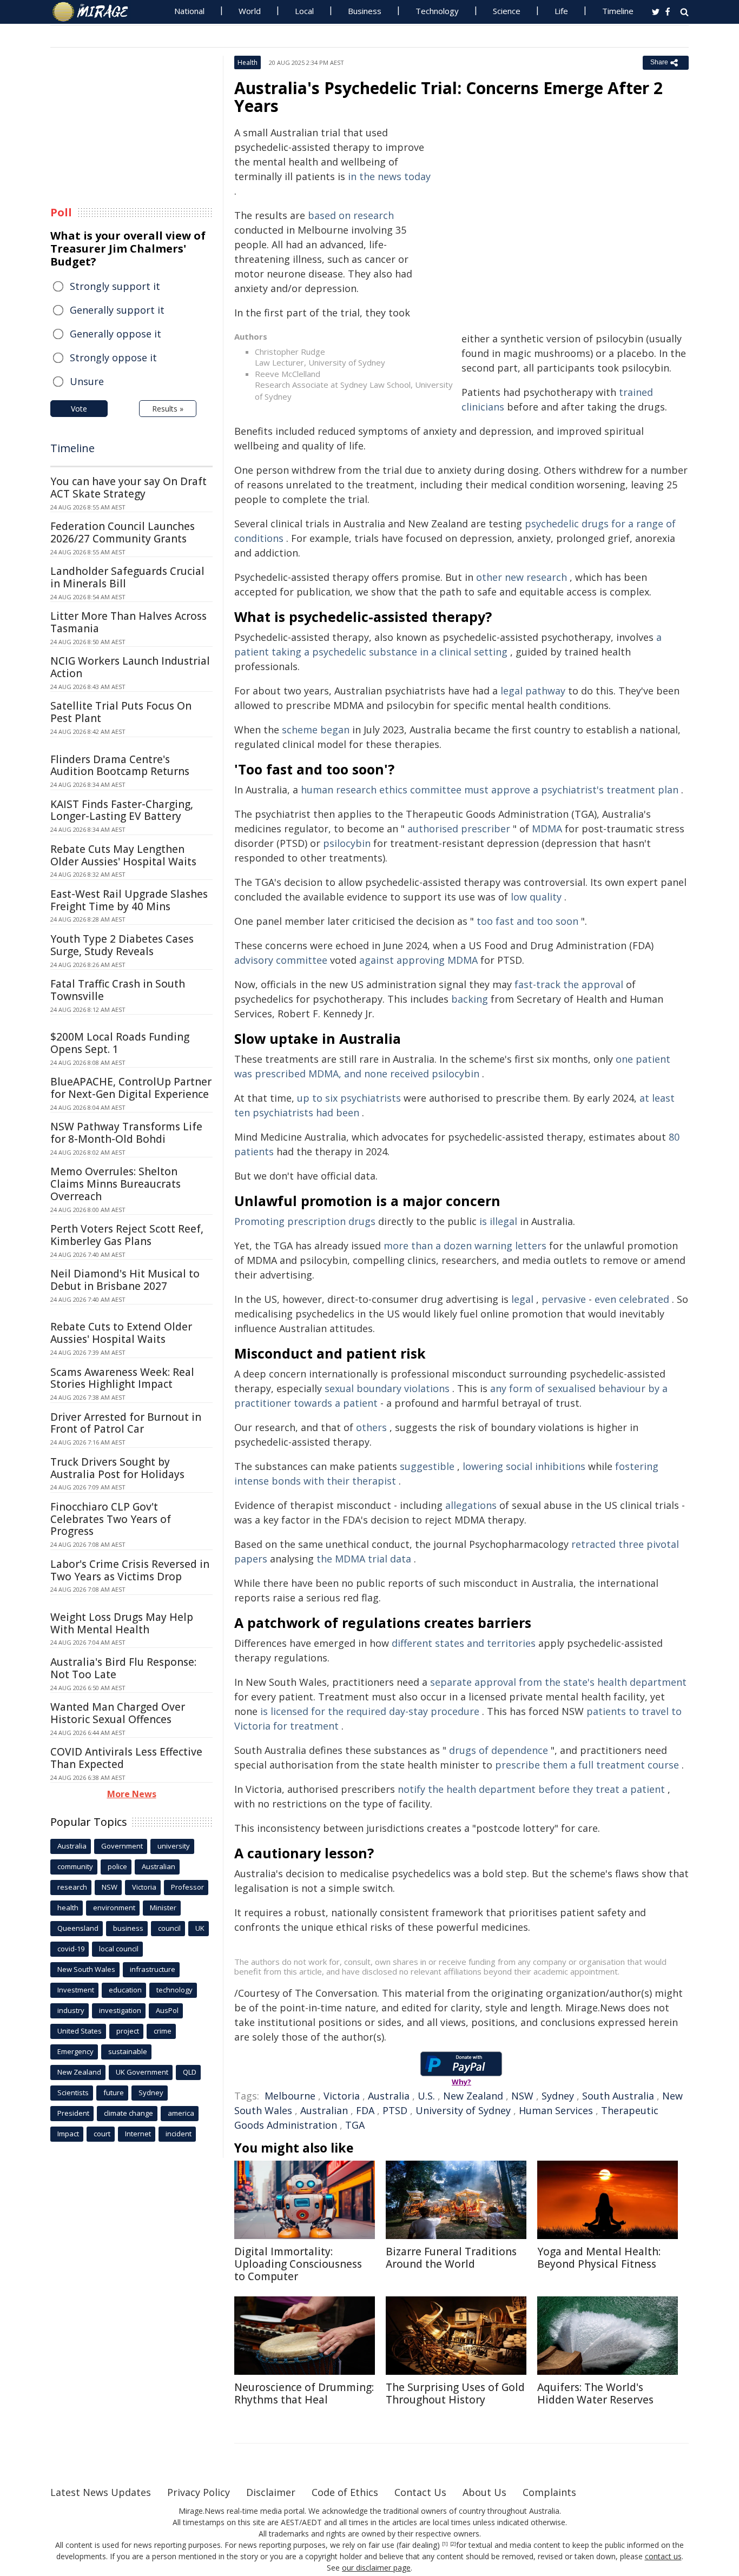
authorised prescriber (459, 829)
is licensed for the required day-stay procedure (370, 1711)
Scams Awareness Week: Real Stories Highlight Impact (122, 1378)
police (117, 1866)
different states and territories (464, 1643)
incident (179, 2134)
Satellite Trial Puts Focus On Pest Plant (121, 712)
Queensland (78, 1928)
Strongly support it (115, 286)
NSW (522, 2096)
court (102, 2134)
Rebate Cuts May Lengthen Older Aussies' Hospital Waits (123, 855)
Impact (68, 2134)
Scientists (73, 2092)
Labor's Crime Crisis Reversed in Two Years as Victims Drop (130, 1570)
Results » (168, 409)
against (377, 960)
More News (132, 1794)
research (72, 1887)
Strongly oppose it (113, 357)
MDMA (547, 829)
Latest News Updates (101, 2492)
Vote (79, 409)
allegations (471, 1505)
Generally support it (117, 310)
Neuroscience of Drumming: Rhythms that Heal (304, 2393)
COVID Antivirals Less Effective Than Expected (126, 1758)
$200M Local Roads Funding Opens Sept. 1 (120, 1043)
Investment (76, 1990)
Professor (187, 1887)
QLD (190, 2072)
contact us (663, 2556)
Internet (138, 2134)
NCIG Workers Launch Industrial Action (130, 667)
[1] (445, 2544)
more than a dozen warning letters (465, 1246)
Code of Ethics (345, 2492)
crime (163, 2031)
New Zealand (473, 2096)
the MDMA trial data (364, 1559)
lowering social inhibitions (524, 1466)
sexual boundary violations (387, 1388)
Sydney (558, 2096)
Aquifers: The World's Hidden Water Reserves (595, 2393)
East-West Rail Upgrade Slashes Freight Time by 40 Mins (129, 900)
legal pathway (533, 691)
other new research (522, 577)
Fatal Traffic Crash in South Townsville (118, 990)
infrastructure (153, 1969)
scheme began (316, 730)
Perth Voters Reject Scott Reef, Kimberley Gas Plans (127, 1235)
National (189, 11)
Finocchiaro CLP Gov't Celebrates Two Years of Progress (111, 1519)
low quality (536, 897)
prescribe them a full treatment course (587, 1765)
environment (114, 1908)
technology (174, 1990)
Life (561, 11)
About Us (484, 2492)
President (73, 2113)
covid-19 (71, 1949)
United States (80, 2031)
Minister (163, 1908)
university (174, 1846)
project (128, 2031)
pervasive (564, 1299)
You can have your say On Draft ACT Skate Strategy (128, 488)
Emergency (75, 2051)
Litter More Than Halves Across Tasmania (128, 622)
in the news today (389, 176)
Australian (324, 2110)
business (128, 1928)
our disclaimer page (376, 2568)
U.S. (426, 2096)
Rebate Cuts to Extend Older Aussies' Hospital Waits (121, 1333)
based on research (351, 215)
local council (119, 1949)
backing (470, 999)
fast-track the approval (569, 984)
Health (248, 62)
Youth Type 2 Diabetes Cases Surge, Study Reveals (122, 945)
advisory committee (281, 960)
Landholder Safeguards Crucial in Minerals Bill (127, 577)
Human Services (556, 2110)
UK (200, 1928)
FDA (365, 2110)
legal (522, 1299)
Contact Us (420, 2492)
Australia (389, 2096)
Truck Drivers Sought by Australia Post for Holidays (117, 1468)
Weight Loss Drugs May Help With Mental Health (122, 1623)
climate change (128, 2113)
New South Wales (86, 1969)
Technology (437, 11)
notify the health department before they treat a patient (531, 1789)
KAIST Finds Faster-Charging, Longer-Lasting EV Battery (122, 810)
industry (71, 2010)
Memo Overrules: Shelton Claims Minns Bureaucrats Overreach (116, 1184)
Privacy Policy (199, 2492)
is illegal (498, 1221)
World (250, 11)
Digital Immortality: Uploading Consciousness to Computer (298, 2264)
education (125, 1990)
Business (365, 11)
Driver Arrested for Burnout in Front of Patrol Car (126, 1423)
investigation (120, 2010)
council (169, 1928)
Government (122, 1846)
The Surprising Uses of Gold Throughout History (455, 2393)
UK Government (142, 2072)
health (68, 1908)
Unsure (87, 381)
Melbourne (290, 2096)
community (75, 1866)
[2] (453, 2544)
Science (507, 11)
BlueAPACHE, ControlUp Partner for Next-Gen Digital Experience (131, 1088)
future (114, 2092)
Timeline (618, 11)
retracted (593, 1544)
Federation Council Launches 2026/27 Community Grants (123, 532)
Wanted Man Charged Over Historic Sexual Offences (118, 1713)
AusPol (167, 2010)
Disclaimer (271, 2492)
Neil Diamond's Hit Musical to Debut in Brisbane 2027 (125, 1280)
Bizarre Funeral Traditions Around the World (451, 2258)
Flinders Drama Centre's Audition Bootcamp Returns (120, 766)
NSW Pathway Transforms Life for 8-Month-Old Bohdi (126, 1133)
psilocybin (347, 843)
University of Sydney (463, 2110)
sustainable (128, 2051)
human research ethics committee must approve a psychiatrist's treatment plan (490, 790)
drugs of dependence (499, 1750)
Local (304, 11)
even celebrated (632, 1299)
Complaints (549, 2492)
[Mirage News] (95, 12)
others (371, 1427)
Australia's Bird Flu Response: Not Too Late (123, 1668)
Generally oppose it (116, 334)
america (181, 2113)
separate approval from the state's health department (558, 1682)
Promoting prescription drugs (305, 1221)
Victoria (342, 2096)
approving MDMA (437, 960)
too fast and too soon (527, 921)
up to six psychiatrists (349, 1098)
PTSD (395, 2110)
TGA (355, 2125)
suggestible (427, 1466)
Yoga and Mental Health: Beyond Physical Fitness (599, 2258)
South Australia (618, 2096)
